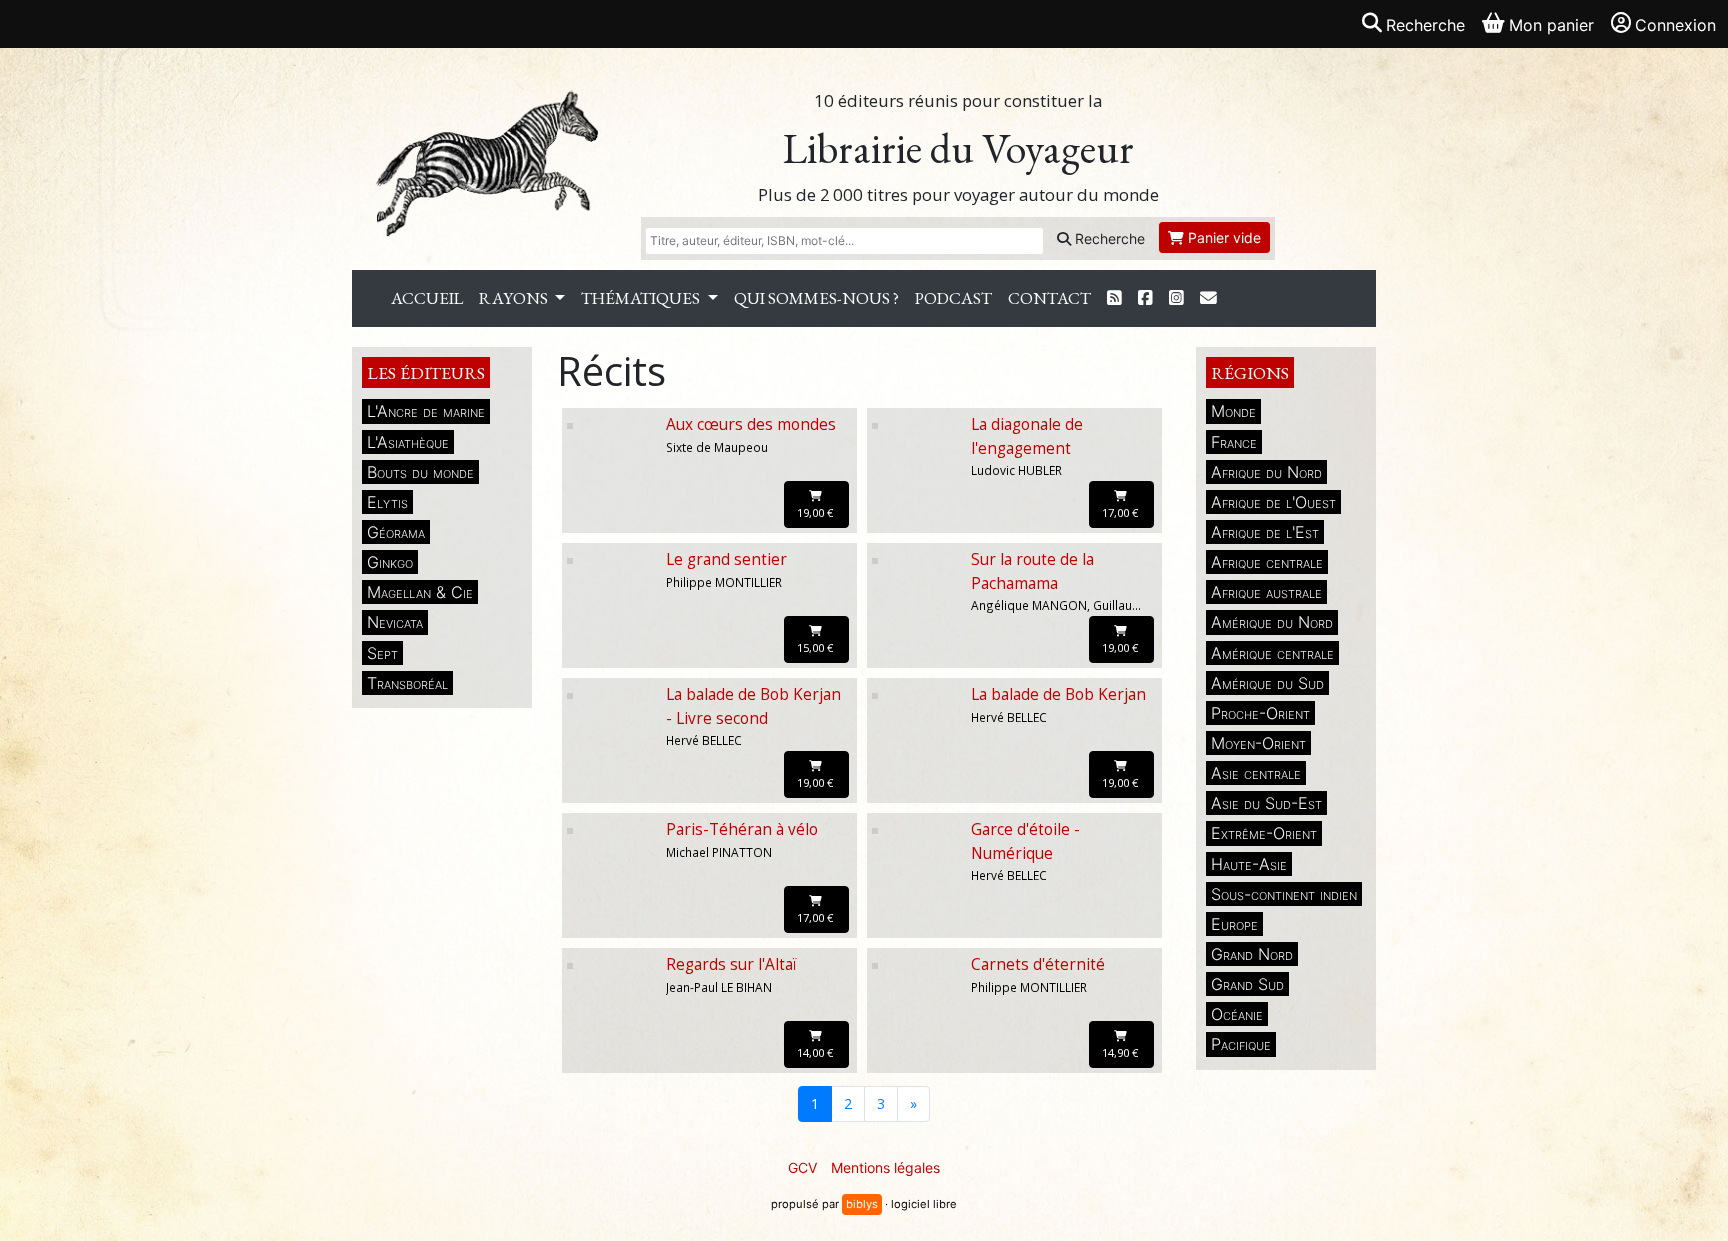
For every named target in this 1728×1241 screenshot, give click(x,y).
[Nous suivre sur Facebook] (1145, 298)
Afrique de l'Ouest (1273, 502)
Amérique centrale (1272, 653)
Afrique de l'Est (1265, 532)
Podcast (953, 298)
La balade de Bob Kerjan (1058, 694)
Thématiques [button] (642, 298)
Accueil (427, 298)
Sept (382, 653)
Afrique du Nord (1266, 472)
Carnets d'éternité (1038, 964)
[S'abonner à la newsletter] (1208, 298)
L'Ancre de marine (426, 411)
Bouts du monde (420, 472)
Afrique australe (1266, 592)
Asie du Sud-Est (1266, 803)
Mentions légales (885, 1167)
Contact (1049, 298)
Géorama (396, 532)
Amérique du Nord (1272, 622)
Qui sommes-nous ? (816, 298)
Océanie (1237, 1014)
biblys (862, 1204)
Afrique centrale (1267, 562)
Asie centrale (1256, 773)
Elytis (387, 502)
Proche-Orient (1260, 713)
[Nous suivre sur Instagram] (1176, 298)
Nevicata (395, 622)
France (1234, 442)
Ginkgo (390, 562)
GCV (802, 1167)
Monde (1233, 411)
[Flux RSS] (1114, 298)
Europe (1234, 924)
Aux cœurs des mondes (751, 424)
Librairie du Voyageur (958, 148)
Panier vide (1222, 237)
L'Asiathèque (408, 442)
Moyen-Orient (1258, 743)
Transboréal (407, 683)
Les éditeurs (426, 372)
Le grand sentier (726, 559)
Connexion (1675, 25)
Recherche (1108, 238)
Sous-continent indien (1284, 894)
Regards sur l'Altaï (731, 964)
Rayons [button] (515, 298)
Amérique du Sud (1267, 683)
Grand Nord (1252, 954)
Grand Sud (1247, 984)
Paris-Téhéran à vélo (742, 829)
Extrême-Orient (1264, 833)
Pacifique (1241, 1044)
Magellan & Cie (420, 592)
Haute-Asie (1249, 864)
